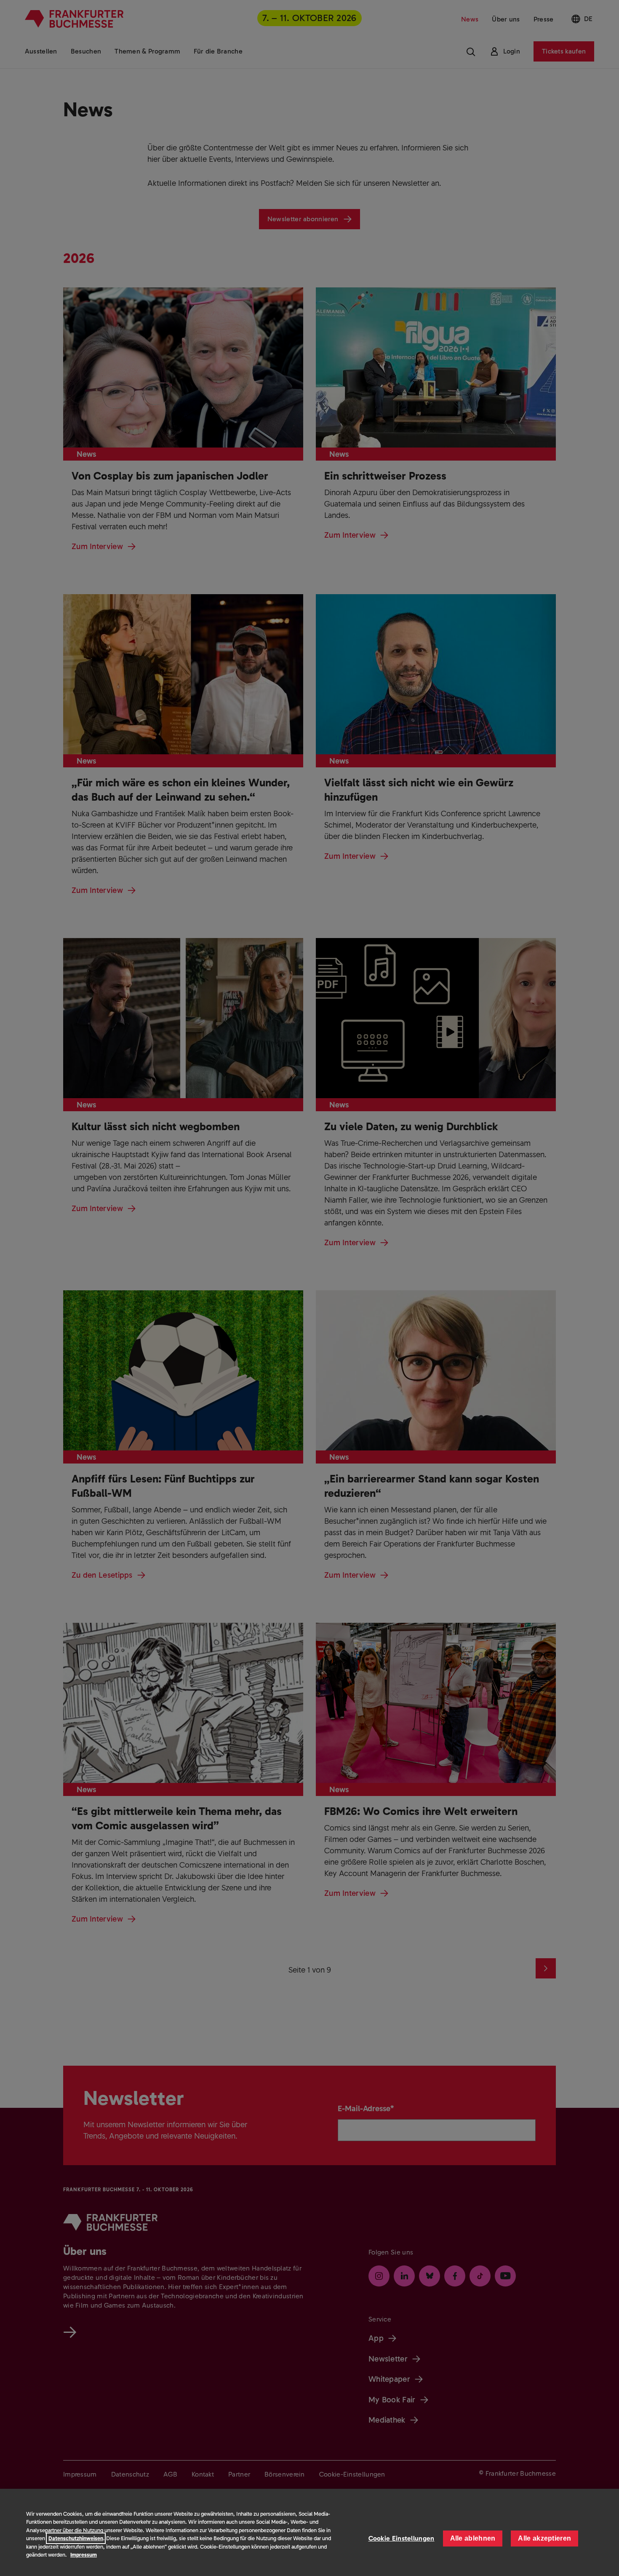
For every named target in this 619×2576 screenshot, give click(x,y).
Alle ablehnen (473, 2538)
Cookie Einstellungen (402, 2538)
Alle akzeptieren (544, 2538)
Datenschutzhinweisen (76, 2538)
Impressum (84, 2555)
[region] (309, 2532)
